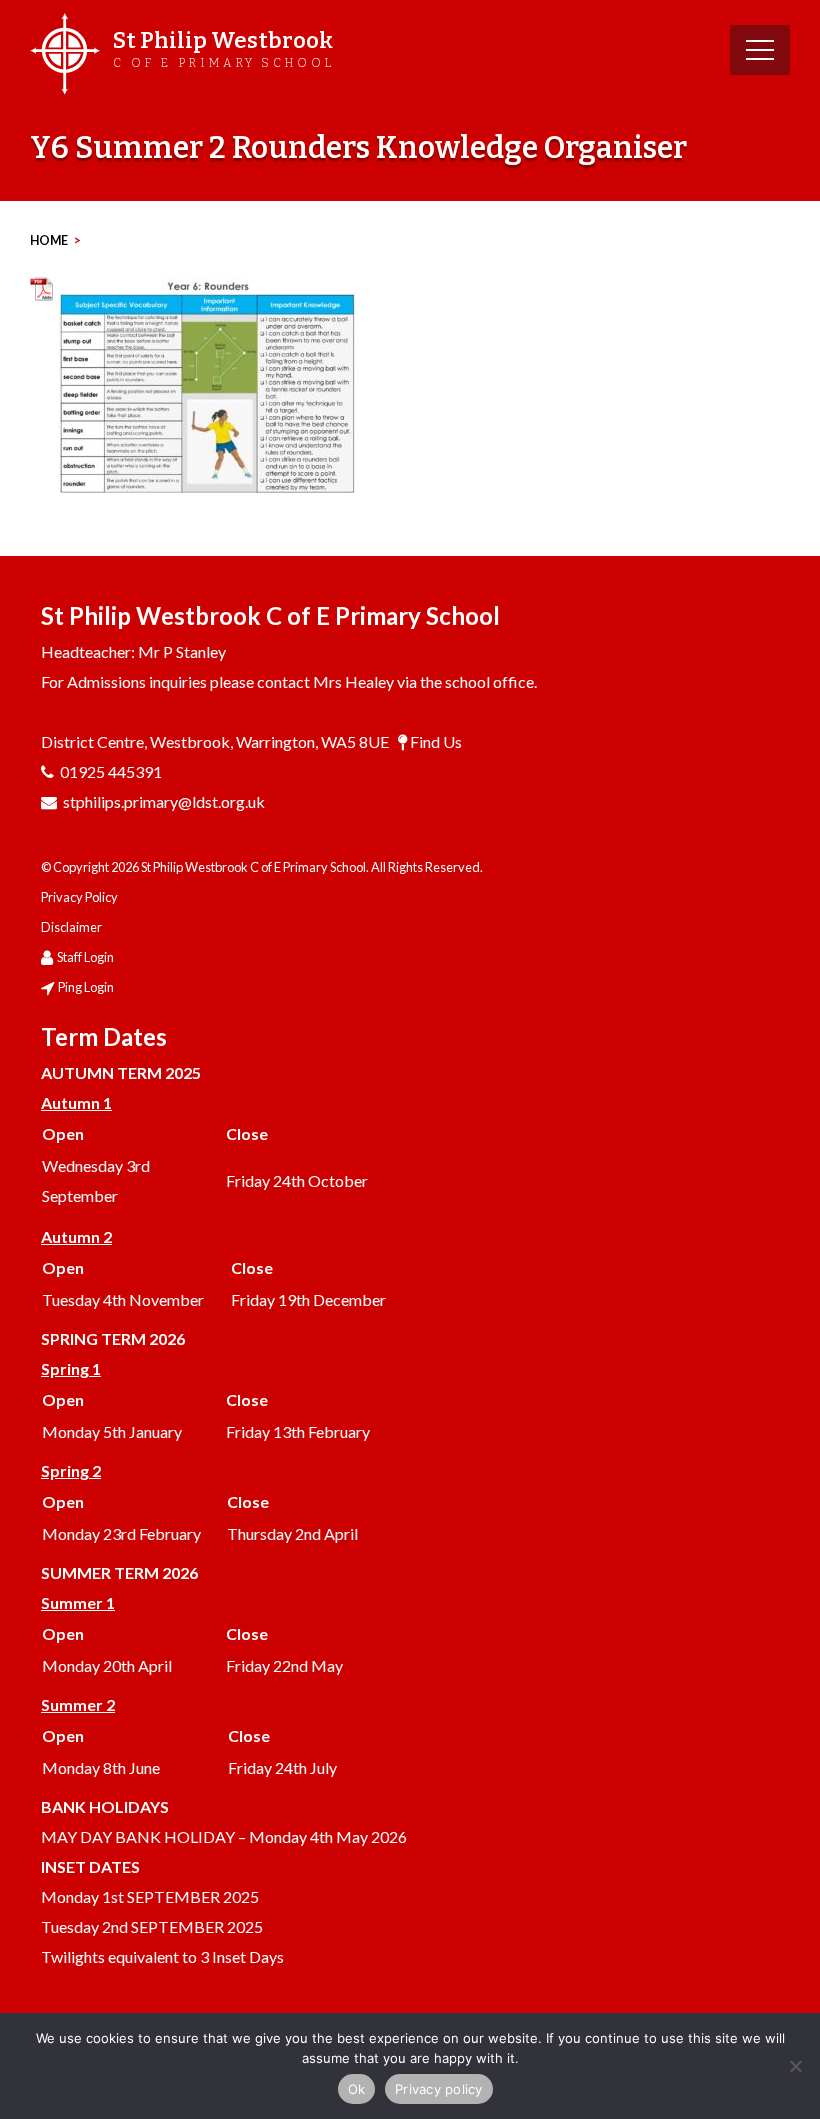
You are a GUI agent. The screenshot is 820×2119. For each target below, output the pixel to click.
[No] (795, 2066)
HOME (49, 240)
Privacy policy (439, 2089)
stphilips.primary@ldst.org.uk (164, 801)
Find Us (436, 741)
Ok (357, 2089)
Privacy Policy (79, 897)
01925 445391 (111, 771)
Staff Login (85, 957)
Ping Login (86, 987)
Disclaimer (71, 927)
